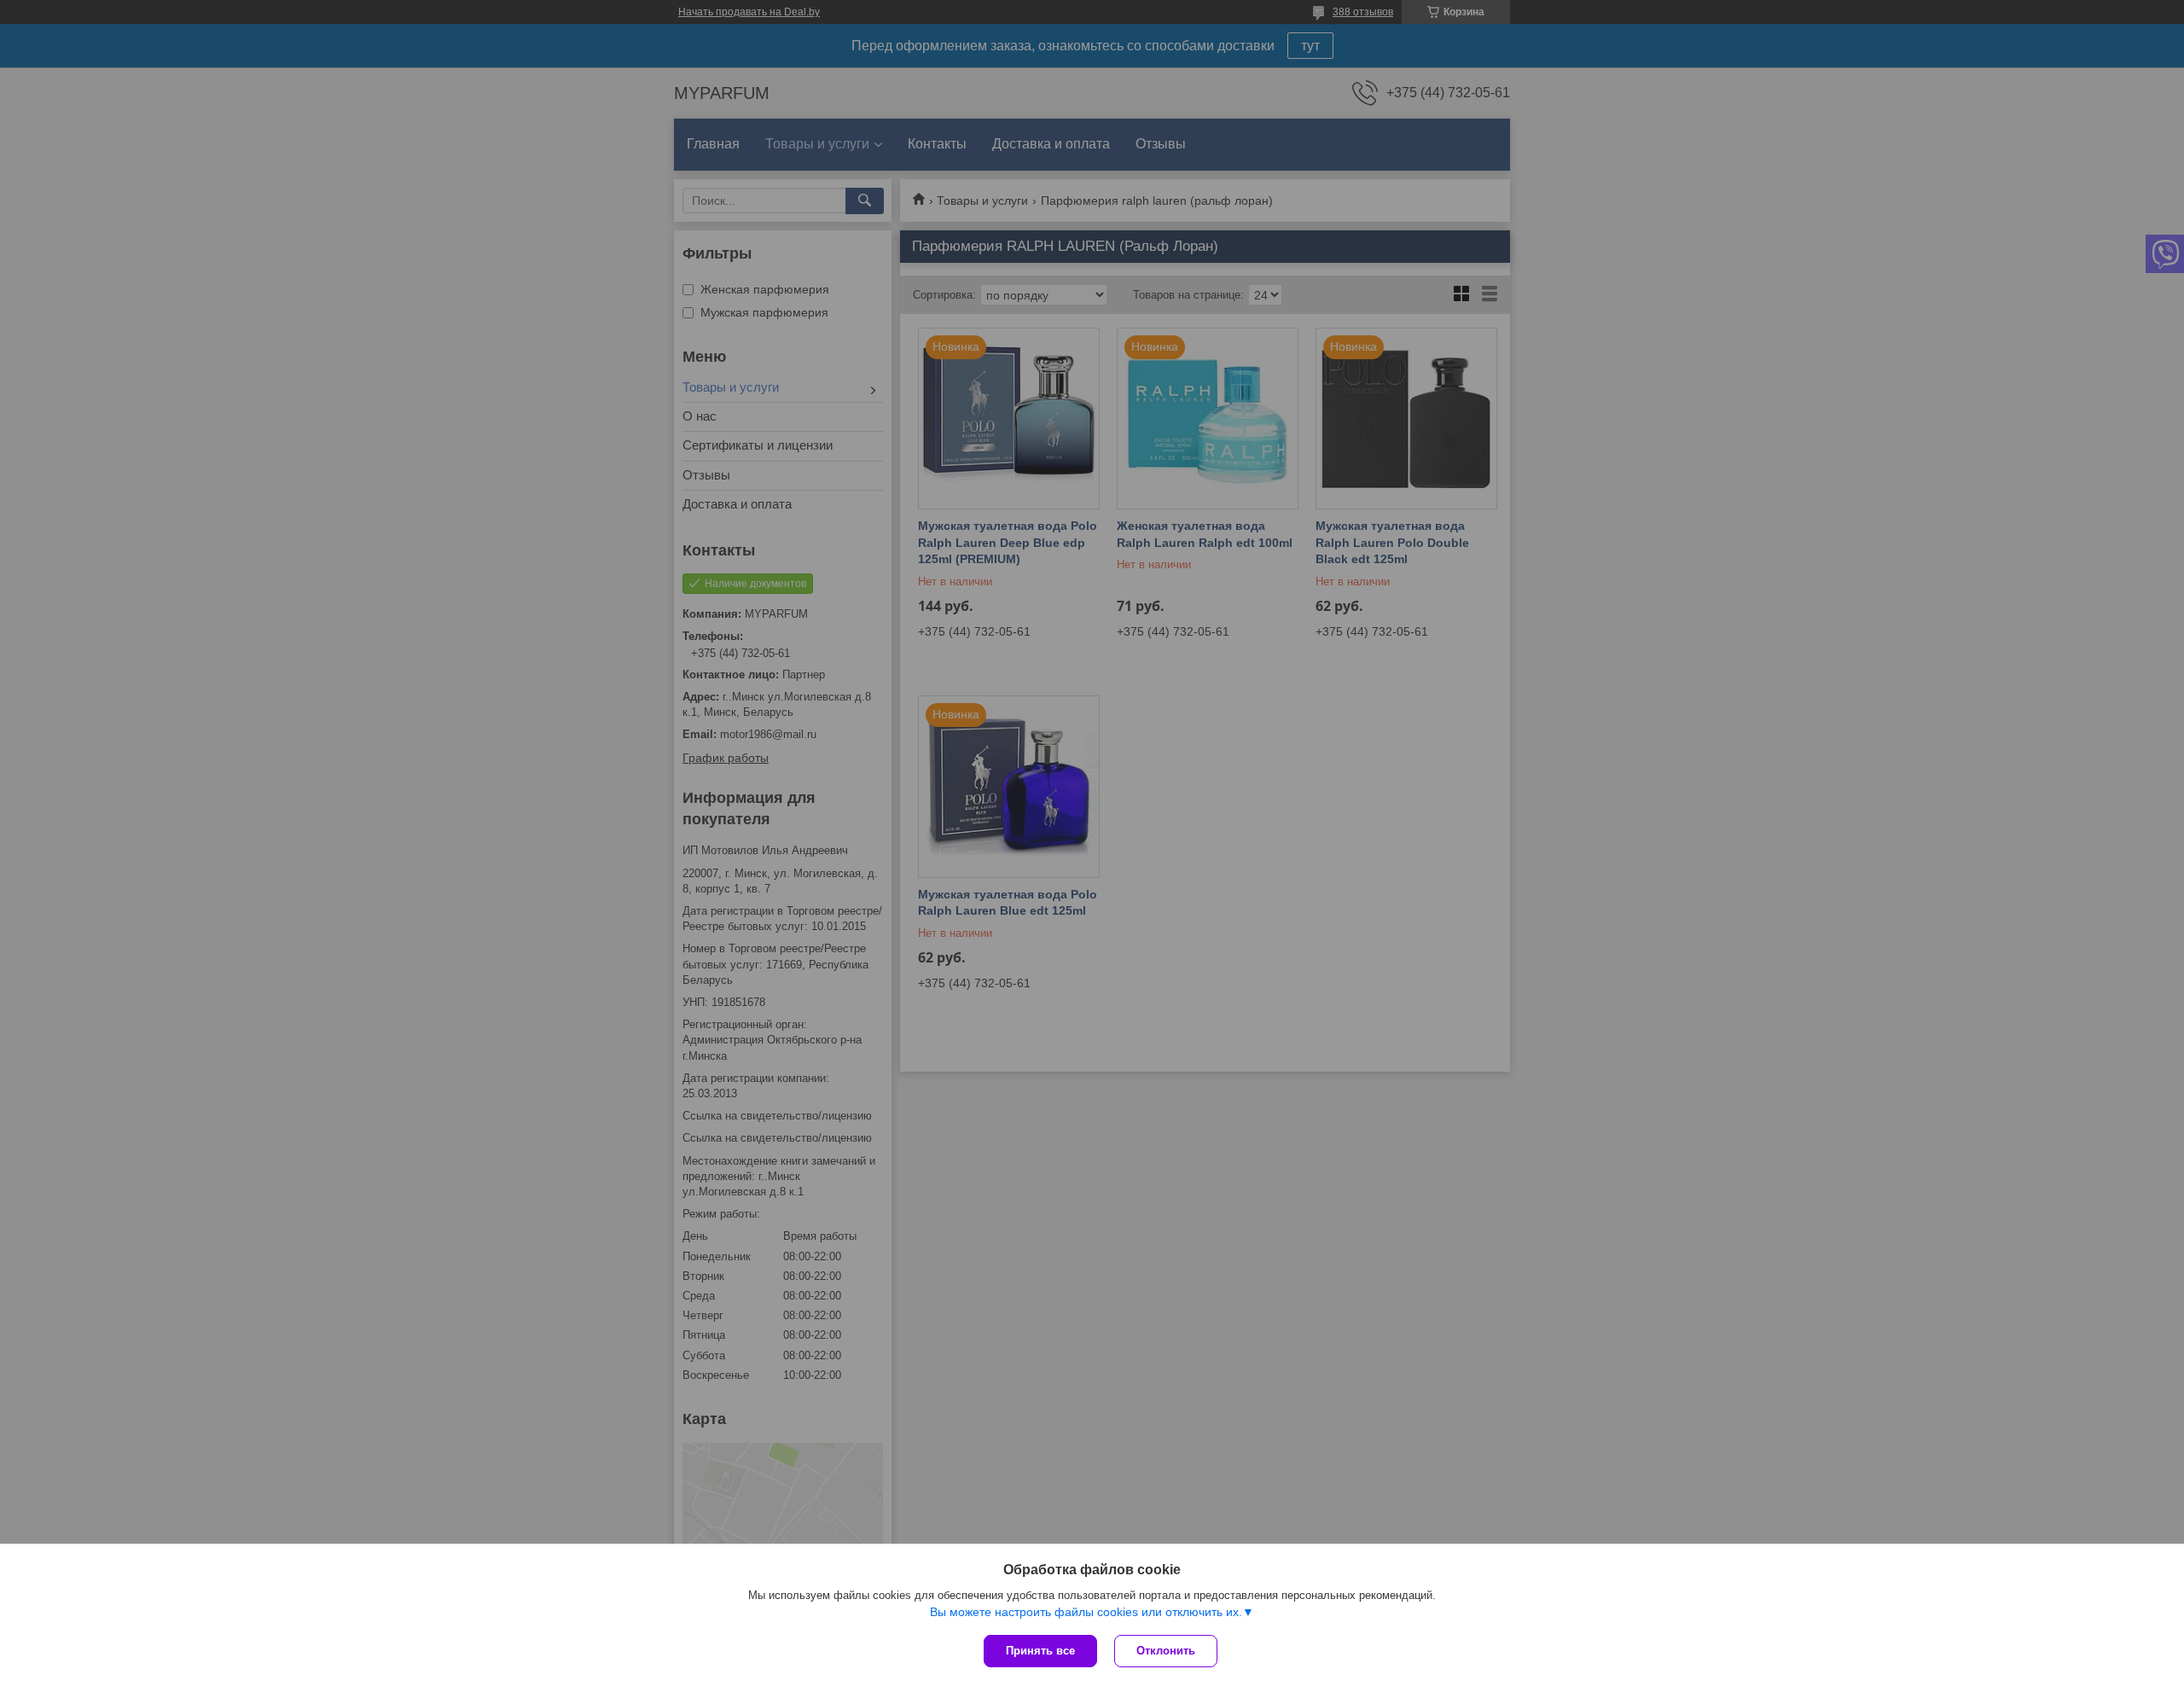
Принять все (1040, 1651)
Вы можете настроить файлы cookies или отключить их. (1086, 1612)
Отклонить (1166, 1651)
